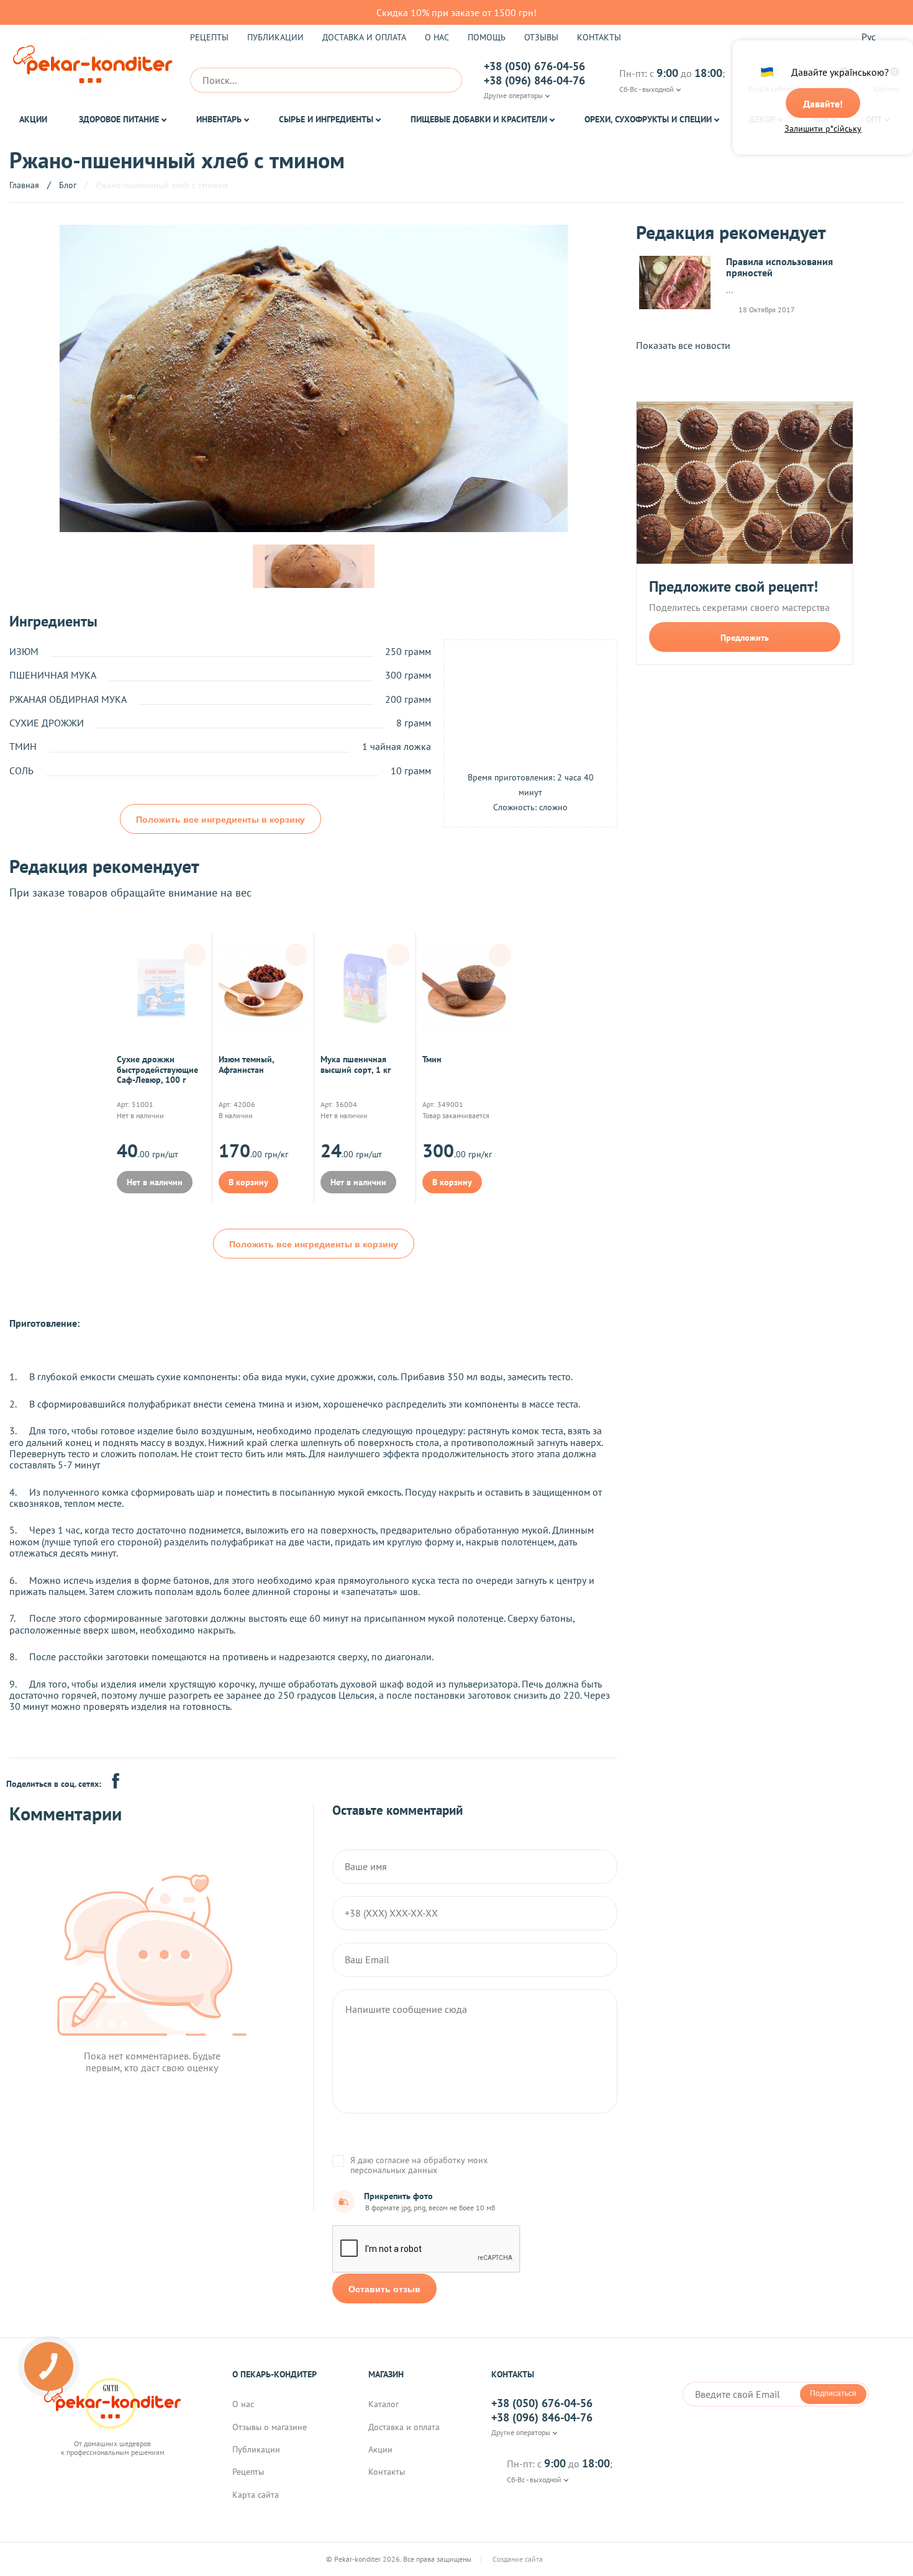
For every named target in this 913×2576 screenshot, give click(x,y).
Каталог (384, 2404)
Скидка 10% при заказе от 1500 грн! (457, 12)
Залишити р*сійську (823, 129)
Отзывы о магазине (270, 2427)
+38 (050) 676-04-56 (534, 66)
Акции (33, 119)
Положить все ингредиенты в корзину (220, 820)
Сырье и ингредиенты (326, 119)
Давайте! (823, 104)
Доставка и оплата (364, 37)
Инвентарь (219, 119)
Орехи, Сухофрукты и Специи (648, 119)
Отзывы (541, 37)
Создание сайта (519, 2559)
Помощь (487, 37)
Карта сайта (256, 2495)
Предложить (745, 638)
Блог (68, 185)
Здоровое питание (119, 119)
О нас (437, 37)
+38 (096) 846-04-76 (534, 81)
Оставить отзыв (384, 2289)
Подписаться (833, 2393)
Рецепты (209, 37)
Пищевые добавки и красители (479, 119)
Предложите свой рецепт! (734, 587)
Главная (24, 185)
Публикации (275, 37)
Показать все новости (683, 345)
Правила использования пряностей (779, 267)
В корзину (248, 1182)
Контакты (599, 37)
